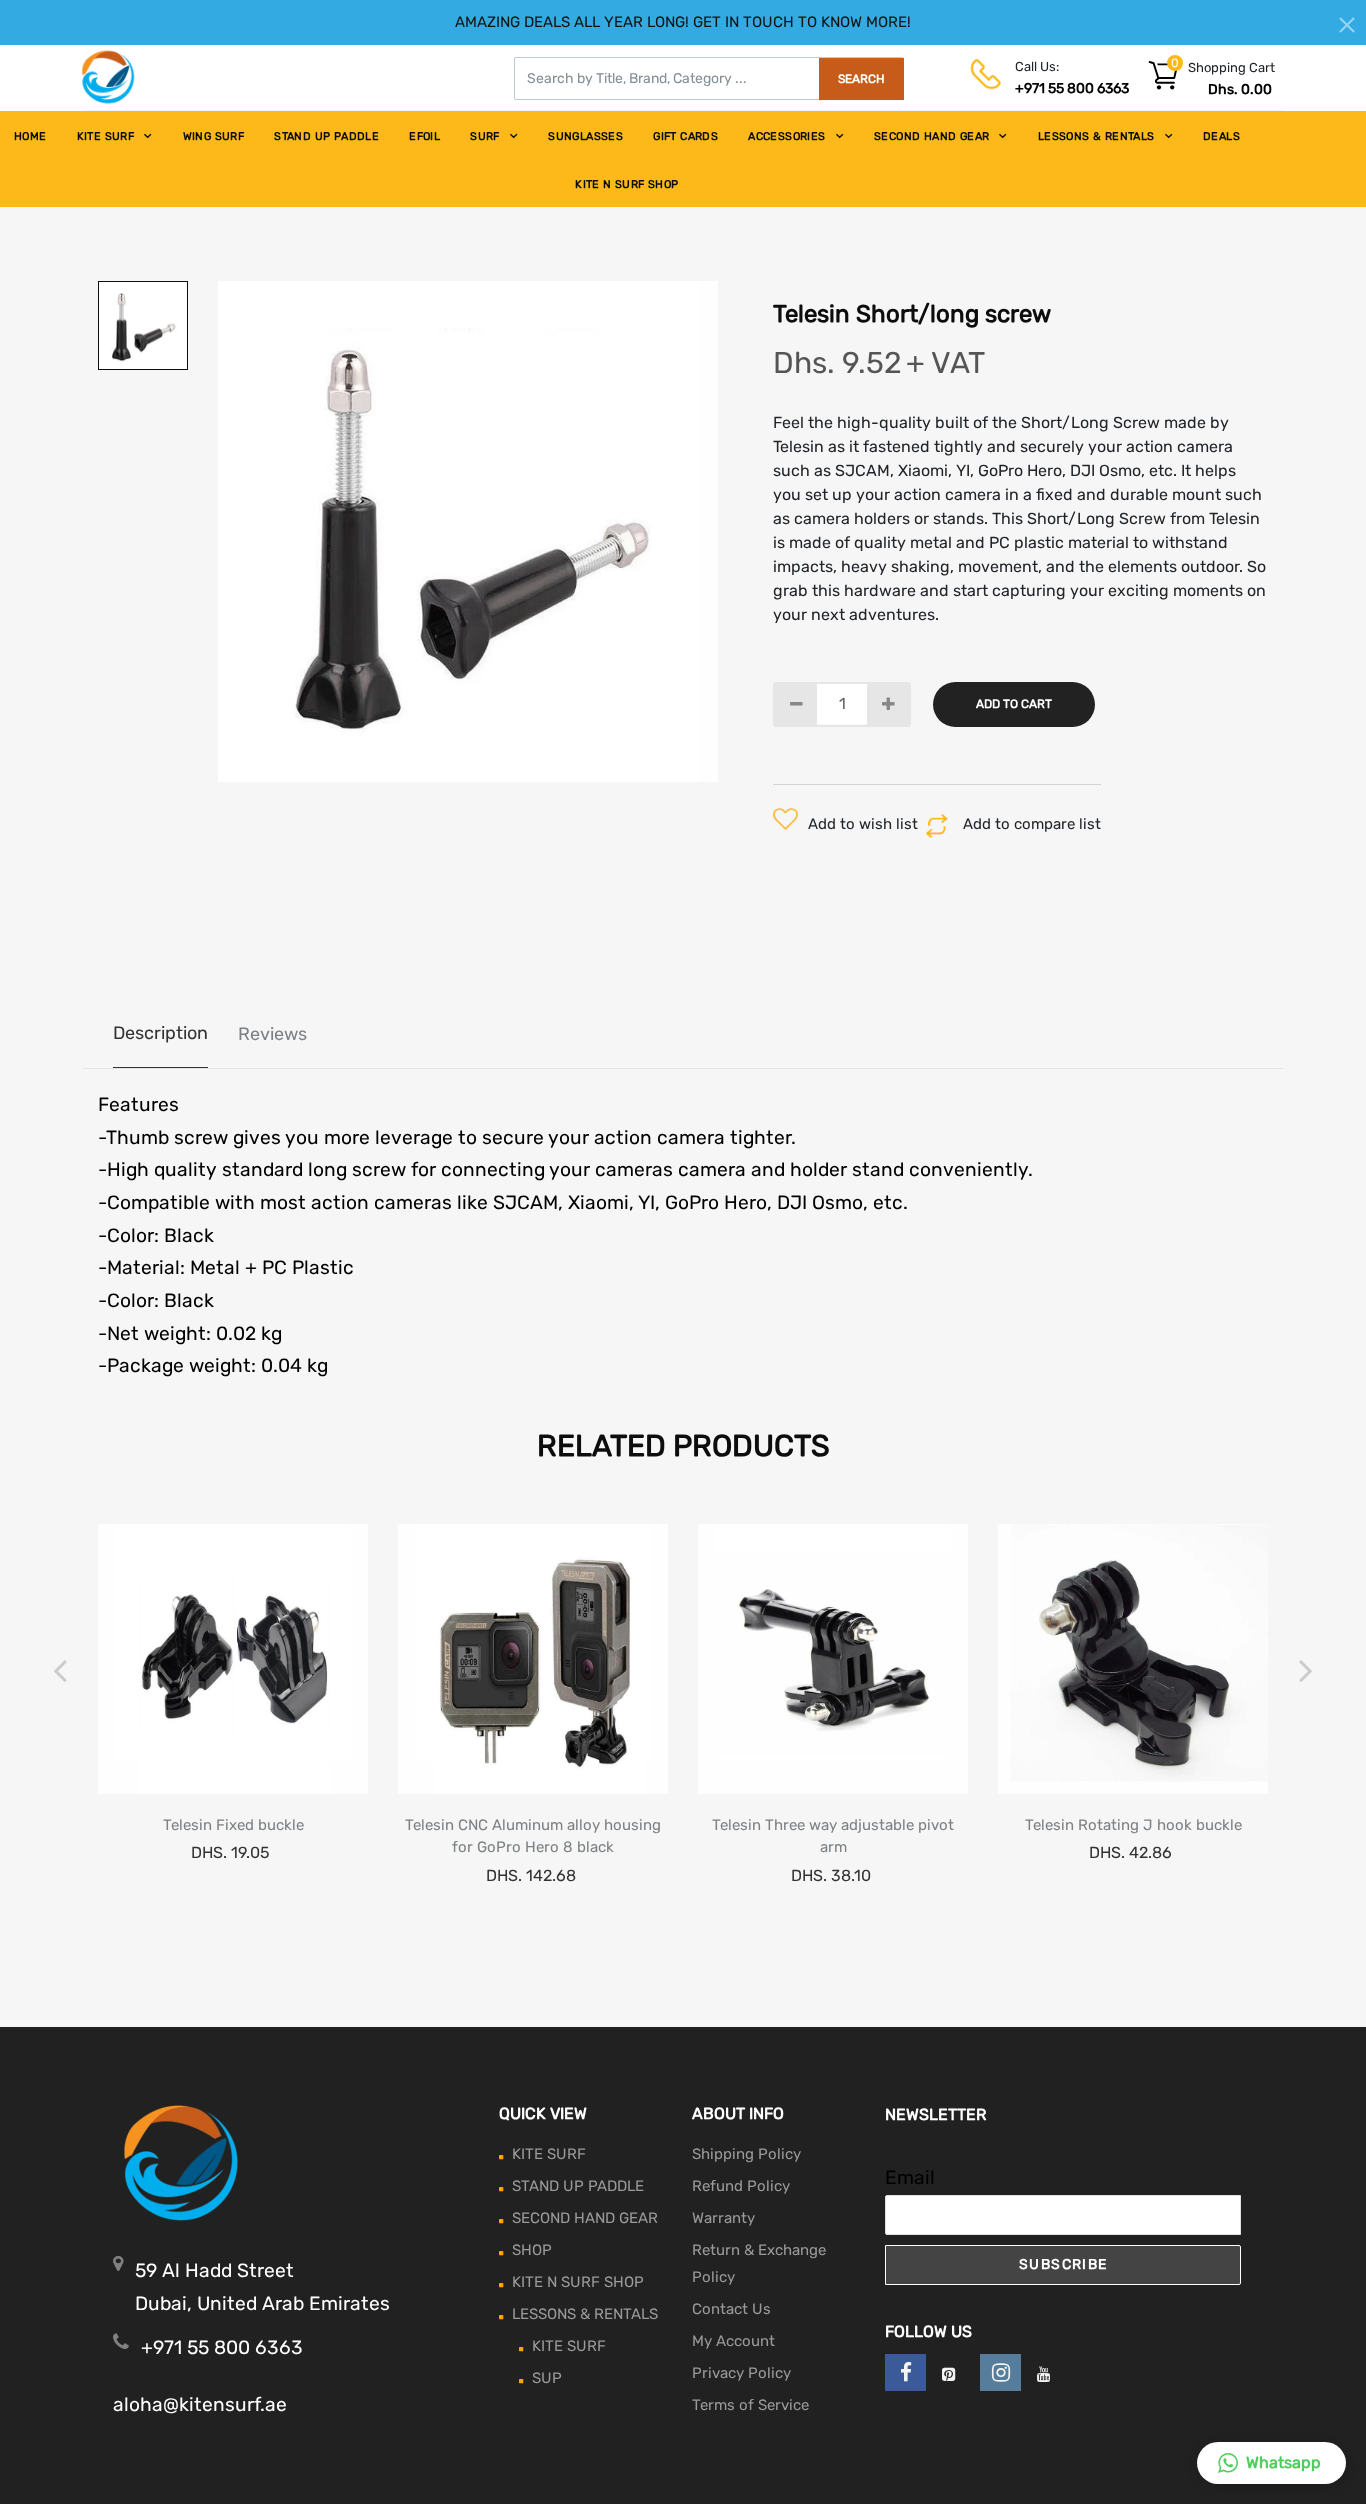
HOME (30, 136)
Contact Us (731, 2309)
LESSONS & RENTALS (1096, 136)
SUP (547, 2378)
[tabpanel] (468, 531)
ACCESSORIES (786, 136)
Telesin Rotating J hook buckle (1133, 1825)
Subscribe (1063, 2264)
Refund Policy (741, 2186)
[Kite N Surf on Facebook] (905, 2372)
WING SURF (214, 136)
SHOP (532, 2250)
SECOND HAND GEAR (931, 136)
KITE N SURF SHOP (626, 184)
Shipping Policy (746, 2154)
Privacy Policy (741, 2373)
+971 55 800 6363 (1072, 88)
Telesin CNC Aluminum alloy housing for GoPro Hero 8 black (533, 1836)
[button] (1271, 2463)
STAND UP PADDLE (326, 136)
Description (160, 1033)
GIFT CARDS (685, 136)
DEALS (1221, 136)
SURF (485, 136)
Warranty (723, 2218)
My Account (733, 2341)
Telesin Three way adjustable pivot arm (833, 1836)
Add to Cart (1014, 704)
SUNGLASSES (585, 136)
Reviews (272, 1034)
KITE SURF (106, 136)
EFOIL (424, 136)
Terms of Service (750, 2405)
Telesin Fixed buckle (233, 1825)
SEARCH (861, 79)
